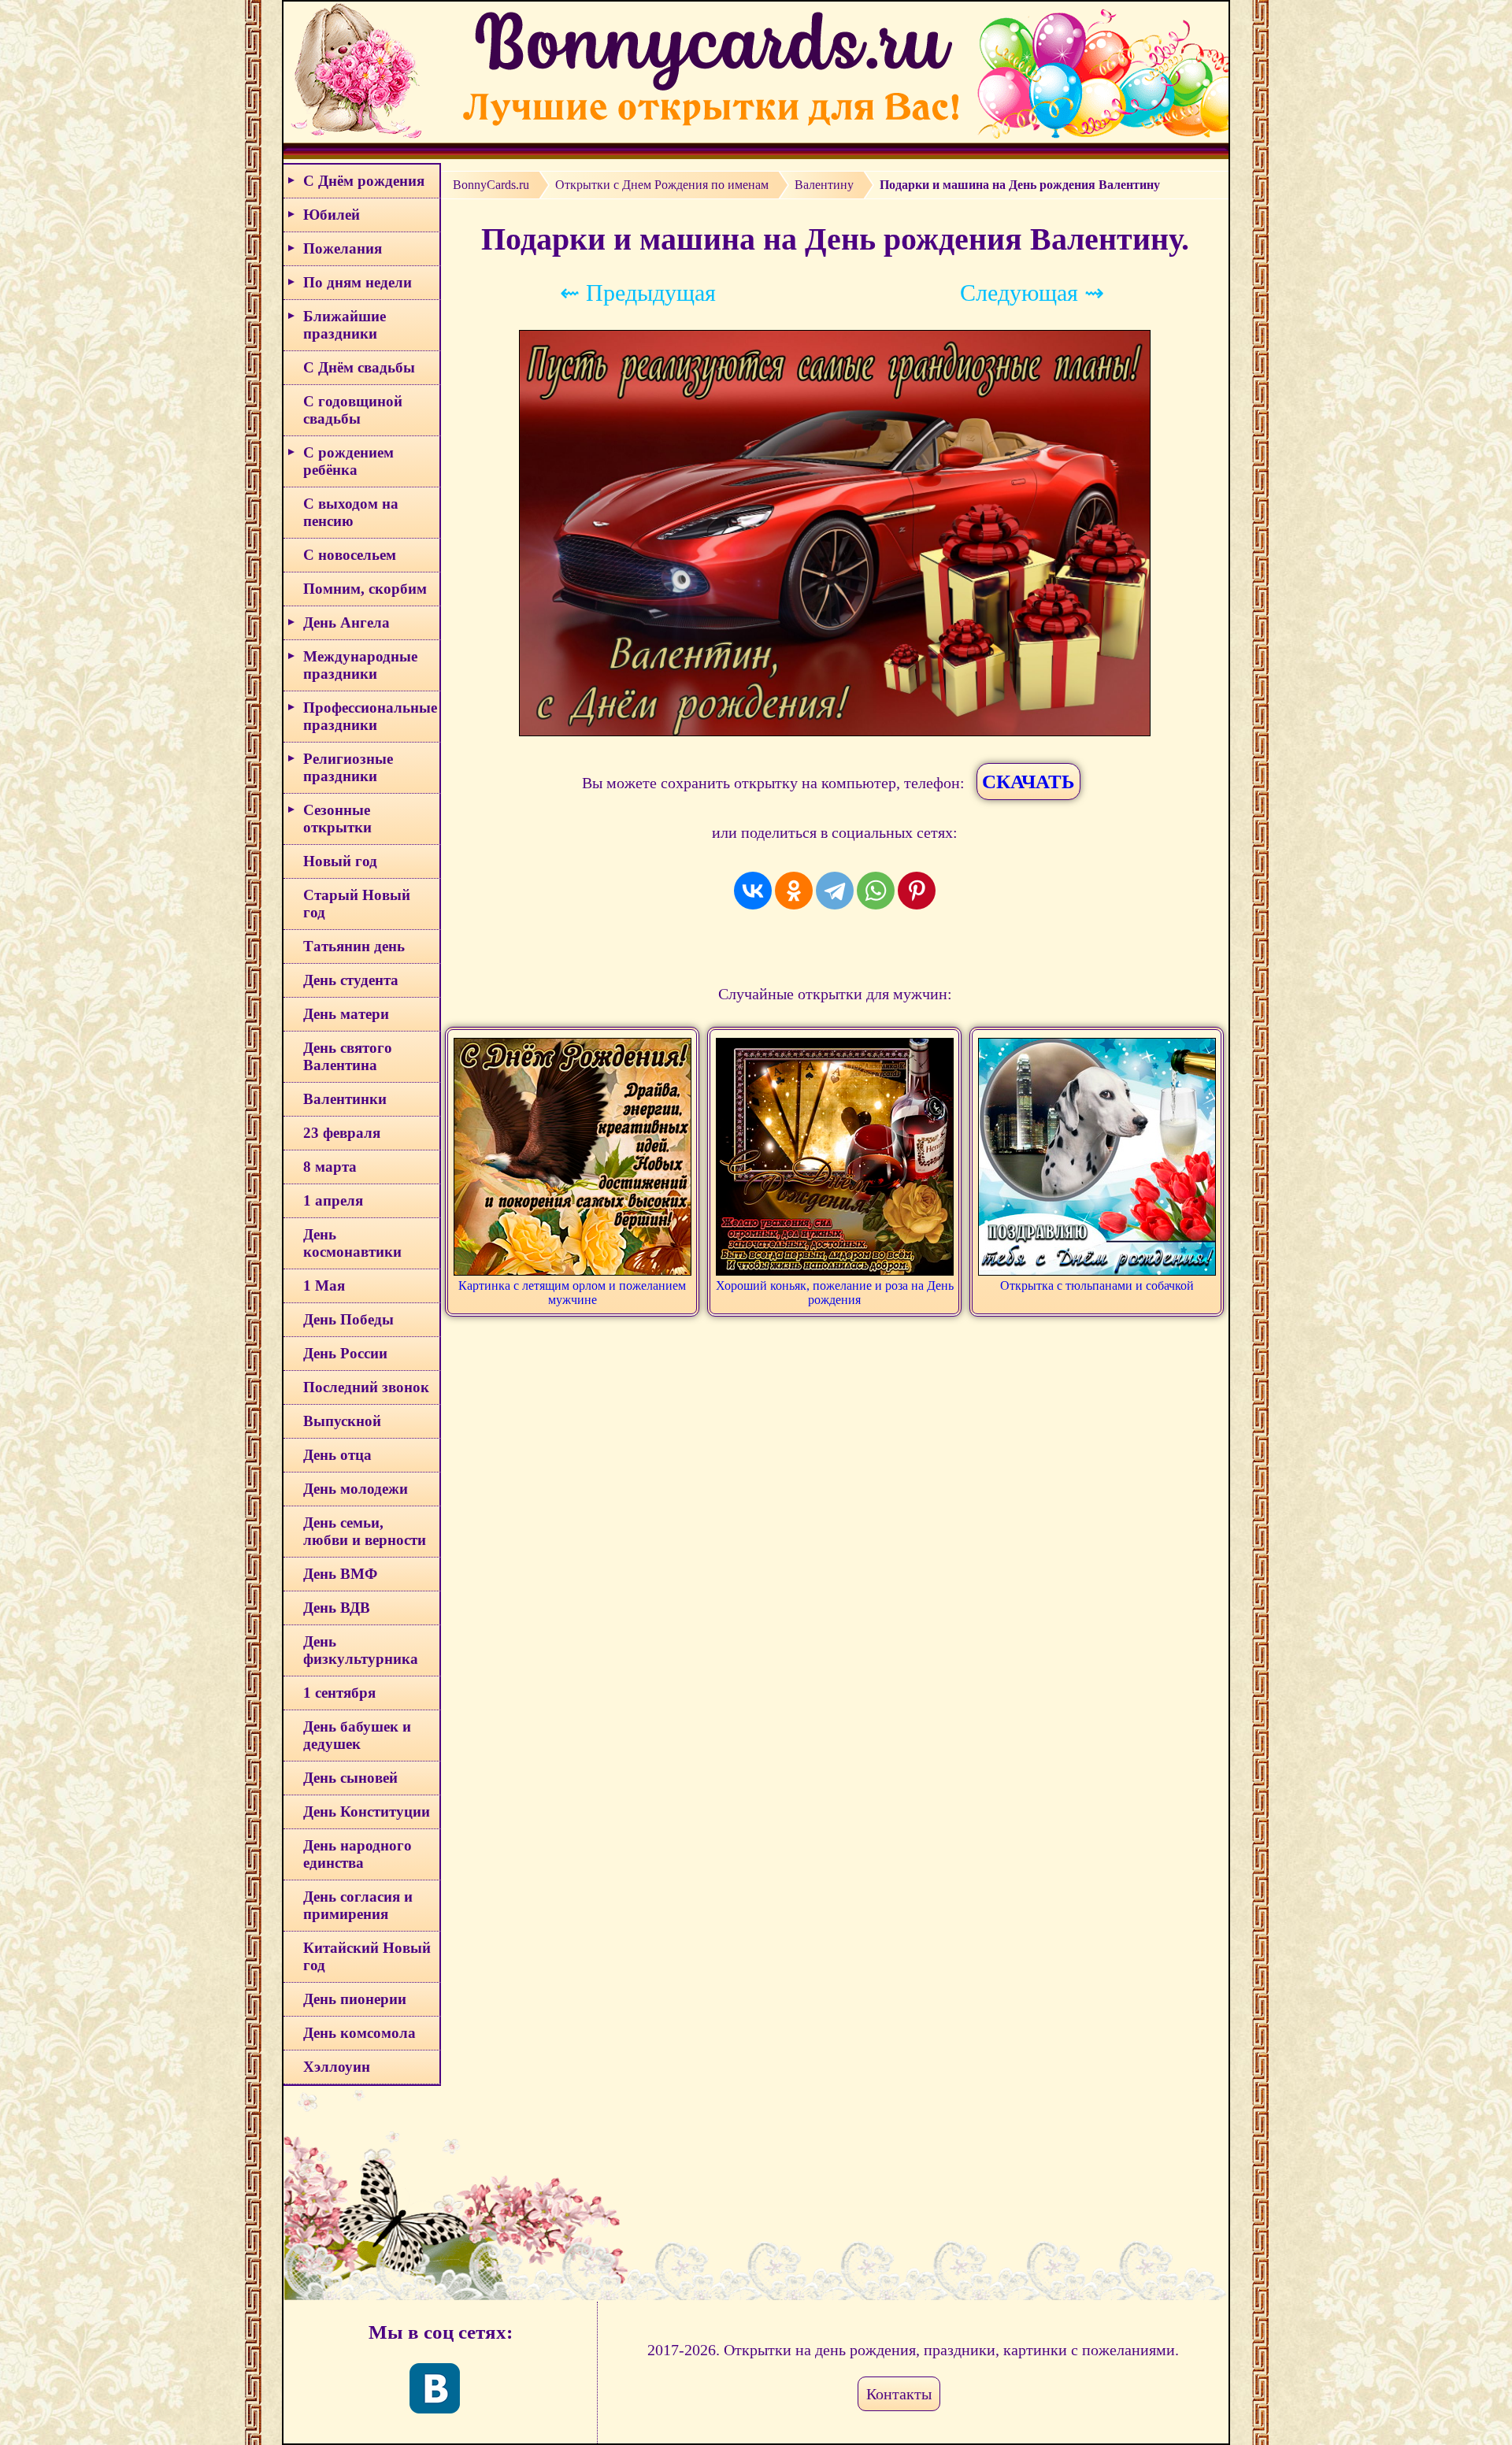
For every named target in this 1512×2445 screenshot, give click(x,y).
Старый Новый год (357, 904)
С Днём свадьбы (359, 367)
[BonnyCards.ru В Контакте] (435, 2388)
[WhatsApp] (876, 891)
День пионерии (355, 1999)
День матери (346, 1014)
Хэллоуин (337, 2067)
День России (345, 1353)
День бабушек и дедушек (357, 1735)
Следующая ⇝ (1032, 293)
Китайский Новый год (367, 1956)
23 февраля (342, 1133)
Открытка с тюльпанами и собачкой (1097, 1285)
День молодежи (356, 1489)
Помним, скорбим (365, 589)
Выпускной (342, 1421)
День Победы (348, 1319)
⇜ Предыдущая (638, 293)
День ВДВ (337, 1608)
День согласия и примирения (358, 1905)
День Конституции (367, 1812)
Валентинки (345, 1099)
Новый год (340, 861)
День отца (337, 1455)
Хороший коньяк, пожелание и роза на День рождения (835, 1293)
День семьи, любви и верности (365, 1531)
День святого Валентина (348, 1056)
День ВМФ (340, 1574)
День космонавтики (352, 1243)
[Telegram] (835, 891)
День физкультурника (361, 1650)
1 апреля (333, 1200)
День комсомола (359, 2033)
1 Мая (324, 1285)
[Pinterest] (917, 891)
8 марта (330, 1167)
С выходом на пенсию (351, 512)
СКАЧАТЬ (1028, 782)
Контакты (899, 2394)
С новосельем (350, 555)
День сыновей (350, 1778)
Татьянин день (354, 946)
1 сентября (339, 1693)
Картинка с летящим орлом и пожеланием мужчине (572, 1293)
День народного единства (358, 1854)
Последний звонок (366, 1387)
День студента (351, 980)
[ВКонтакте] (753, 891)
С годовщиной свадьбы (353, 410)
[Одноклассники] (794, 891)
